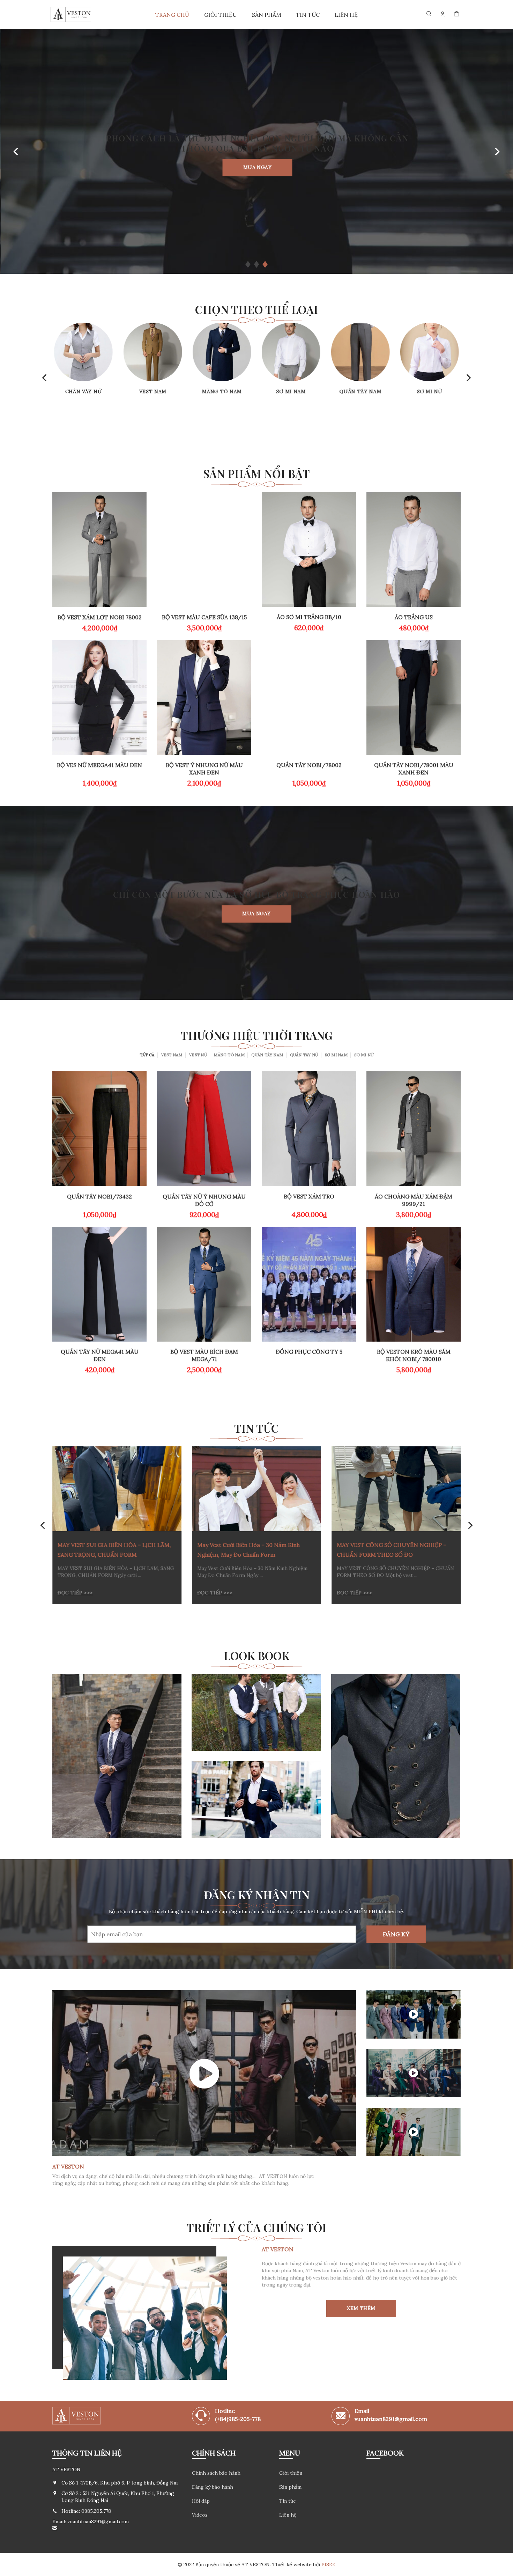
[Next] (497, 152)
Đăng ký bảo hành (213, 2487)
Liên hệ (346, 15)
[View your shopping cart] (457, 14)
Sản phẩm (267, 15)
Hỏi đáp (201, 2501)
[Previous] (16, 152)
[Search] (429, 14)
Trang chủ (172, 15)
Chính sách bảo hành (216, 2473)
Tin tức (308, 15)
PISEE (328, 2564)
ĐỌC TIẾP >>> (75, 1593)
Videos (200, 2515)
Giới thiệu (221, 15)
